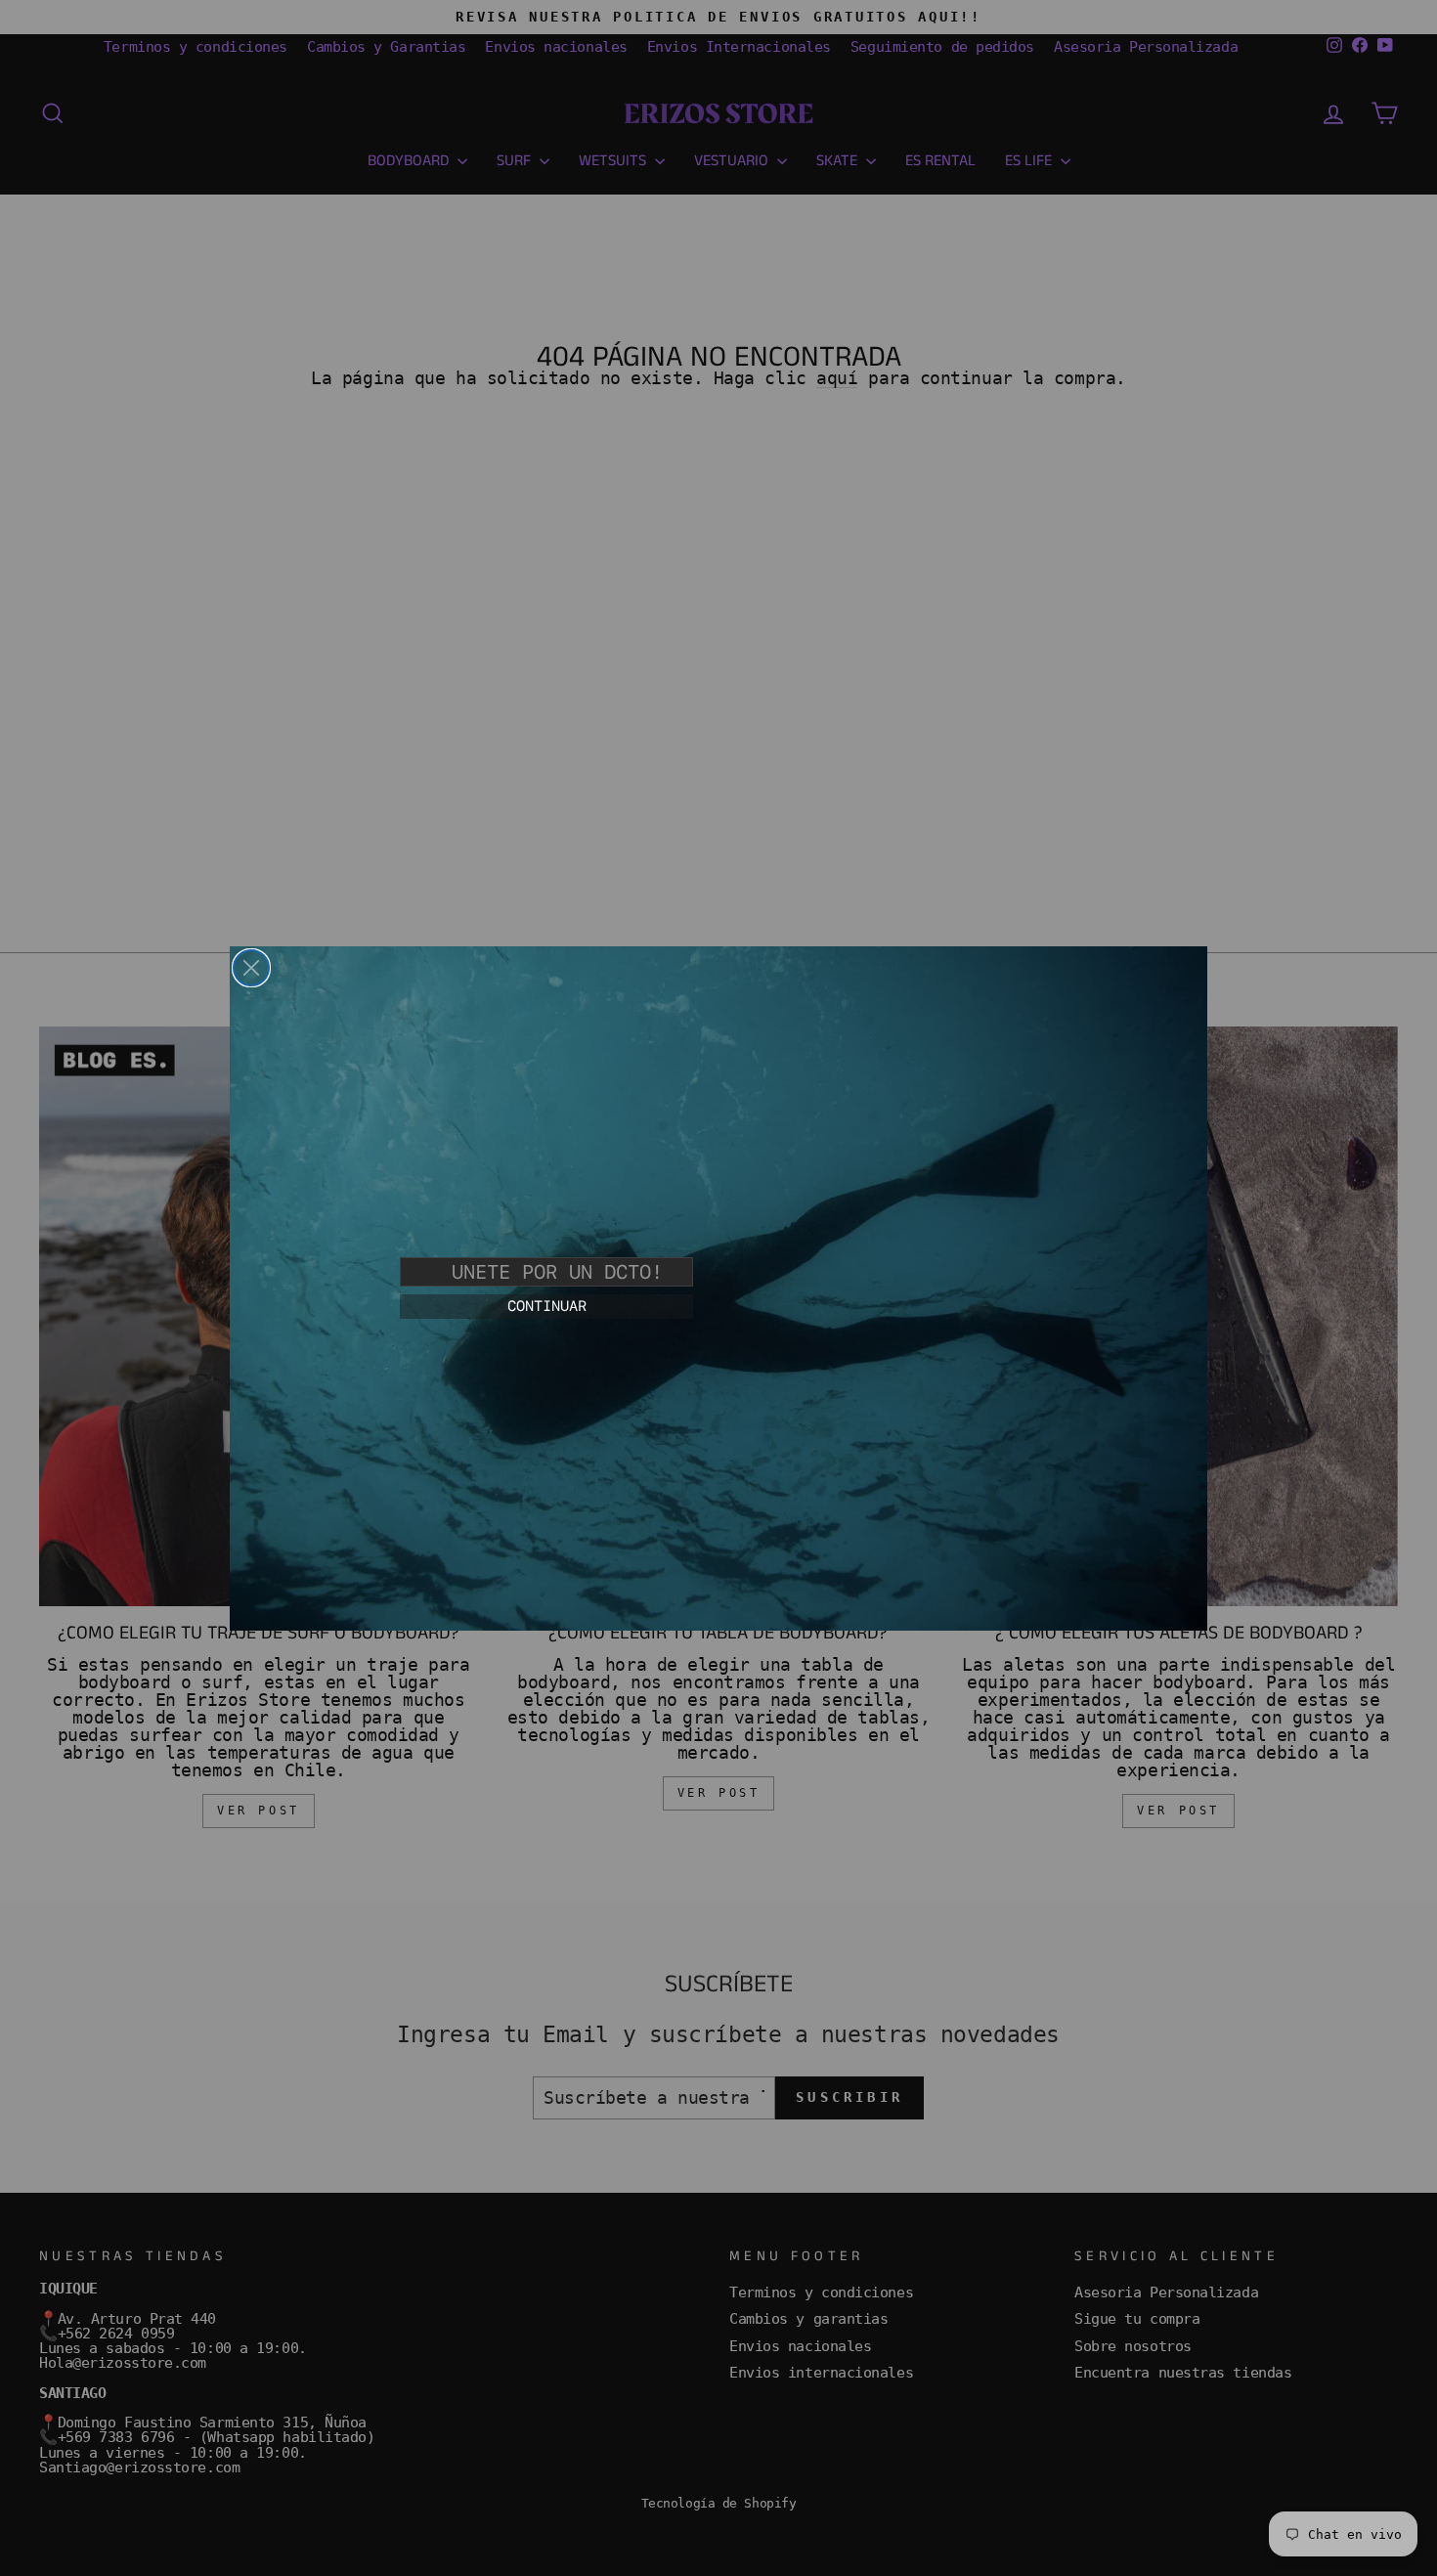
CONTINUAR (547, 1306)
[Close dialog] (251, 968)
